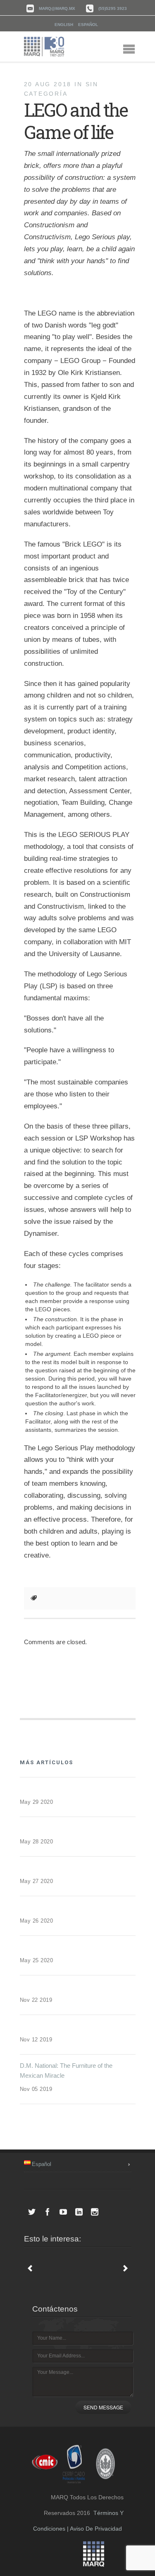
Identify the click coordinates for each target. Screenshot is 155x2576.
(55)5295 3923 (113, 8)
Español (88, 25)
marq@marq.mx (57, 8)
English (64, 25)
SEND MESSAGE (103, 2407)
